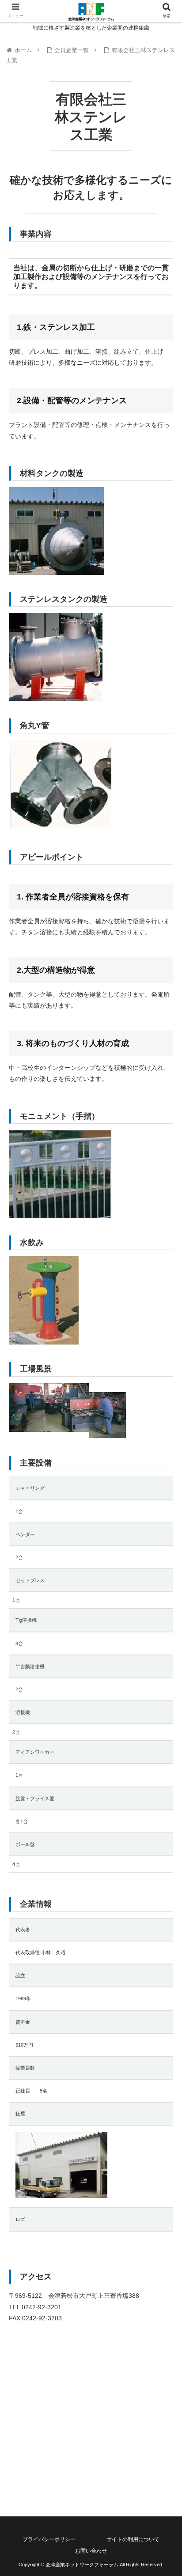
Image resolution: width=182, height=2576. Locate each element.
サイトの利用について (133, 2539)
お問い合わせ (91, 2551)
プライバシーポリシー (49, 2539)
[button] (164, 1441)
